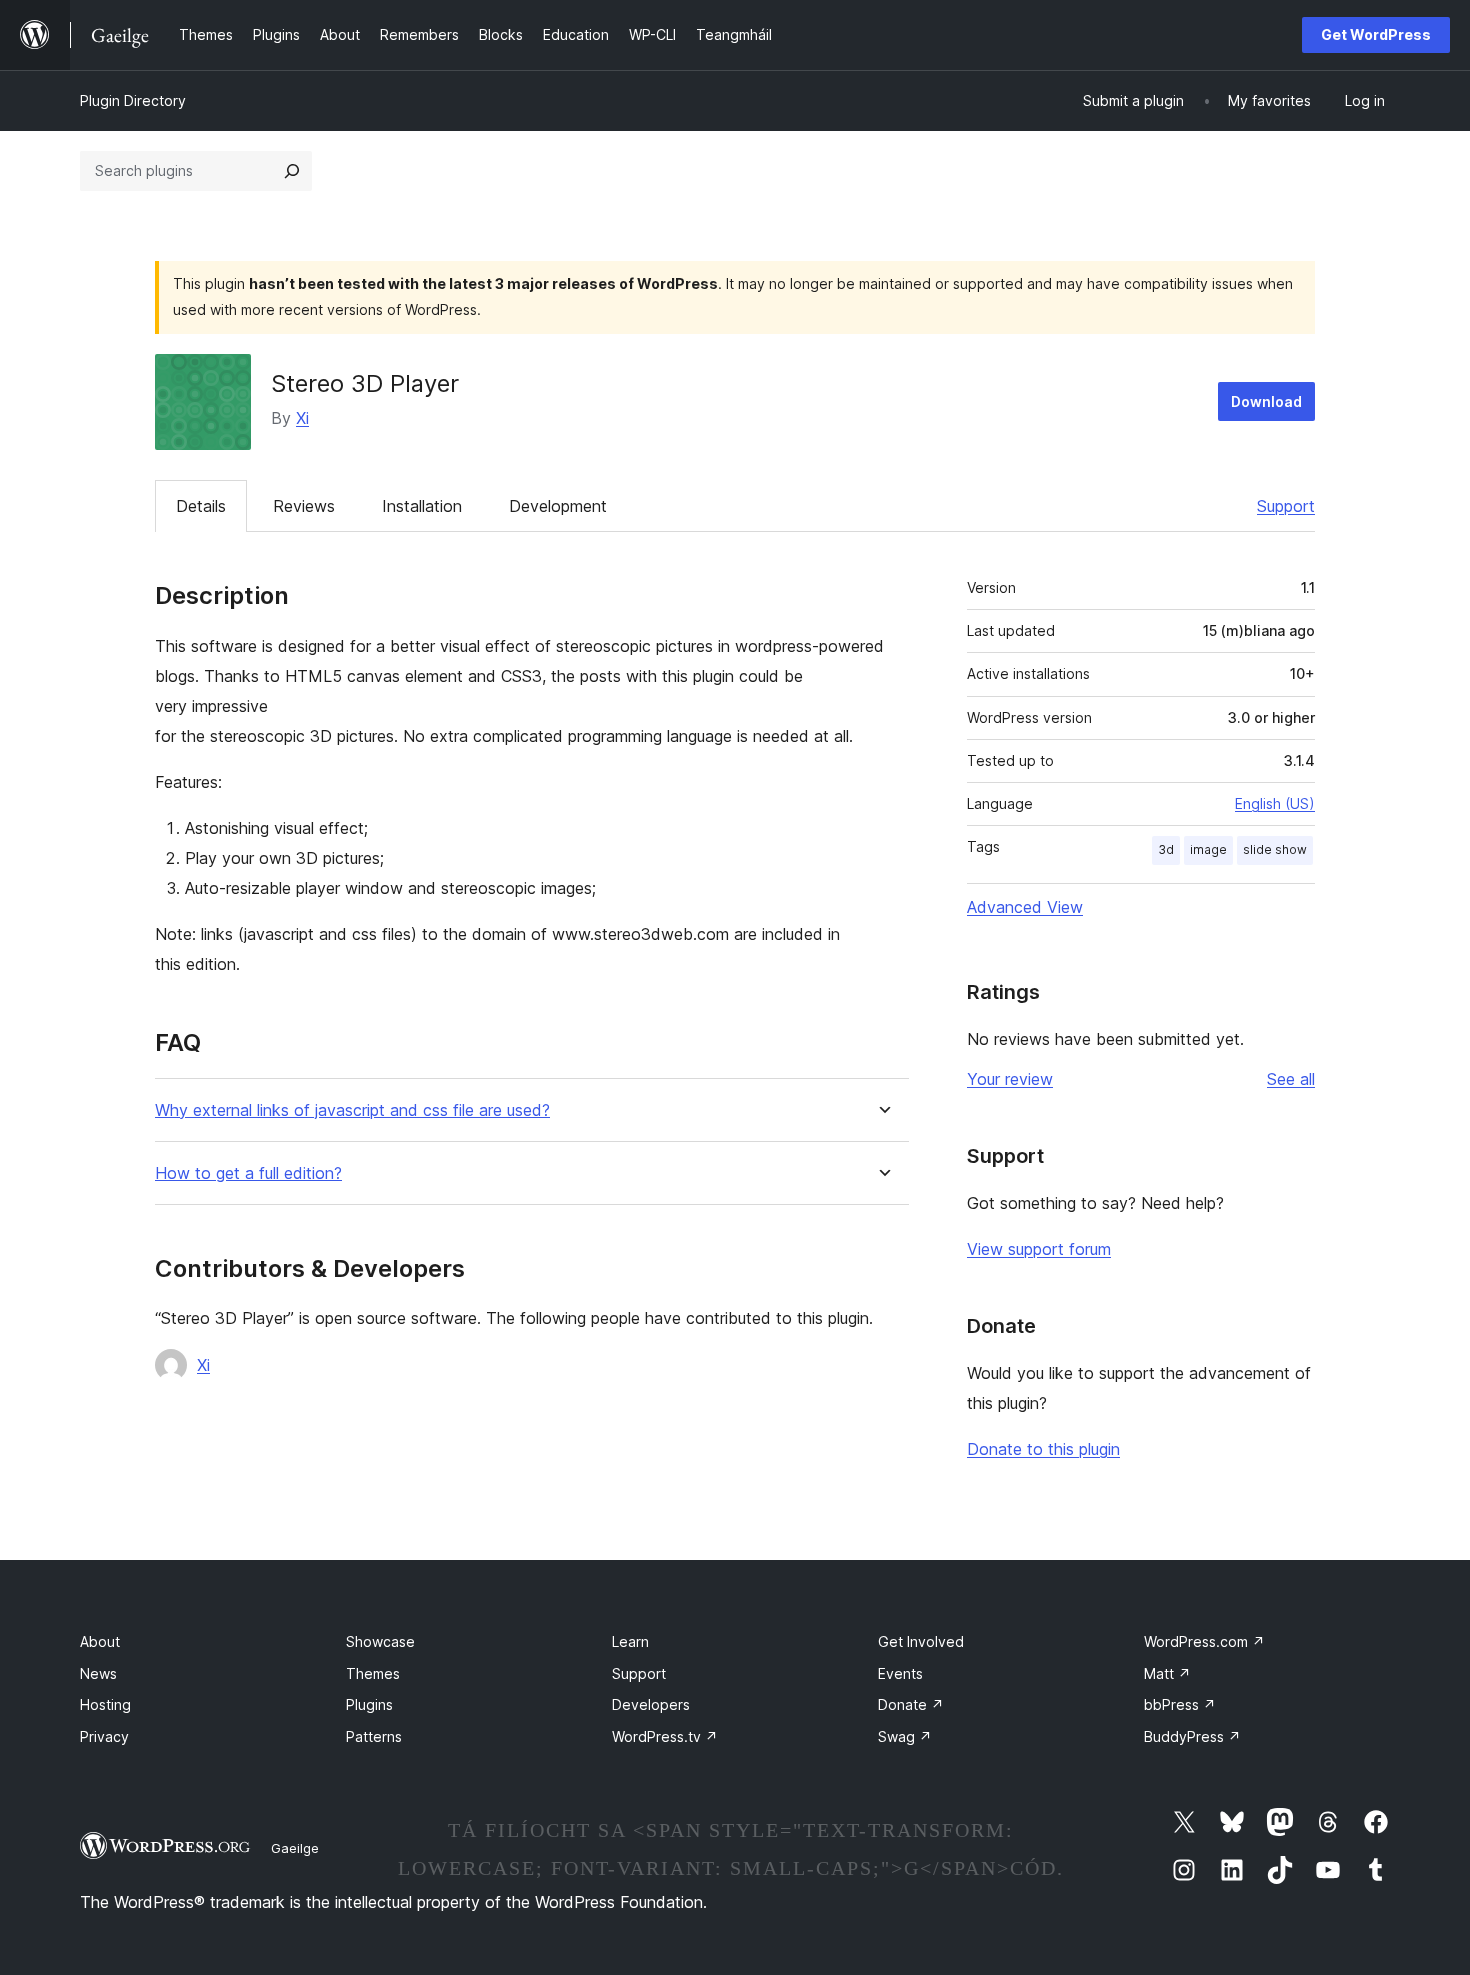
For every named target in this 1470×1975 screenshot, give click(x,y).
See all (1291, 1079)
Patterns (374, 1736)
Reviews (304, 506)
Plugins (369, 1704)
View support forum (1039, 1249)
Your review (1010, 1079)
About (100, 1641)
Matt (1167, 1673)
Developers (651, 1704)
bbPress (1180, 1704)
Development (558, 506)
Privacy (104, 1736)
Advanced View (1025, 907)
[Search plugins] (292, 171)
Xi (302, 418)
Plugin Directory (133, 100)
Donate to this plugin (1043, 1449)
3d (1166, 849)
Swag (905, 1736)
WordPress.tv (665, 1736)
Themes (373, 1673)
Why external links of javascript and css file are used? (352, 1110)
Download (1266, 401)
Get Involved (921, 1641)
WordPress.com (1204, 1641)
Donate (911, 1704)
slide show (1275, 849)
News (98, 1673)
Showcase (380, 1641)
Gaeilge (295, 1848)
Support (1286, 506)
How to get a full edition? (248, 1173)
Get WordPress (1376, 34)
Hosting (105, 1704)
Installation (422, 506)
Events (900, 1673)
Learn (630, 1641)
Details (201, 506)
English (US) (1275, 803)
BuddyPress (1192, 1736)
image (1208, 849)
